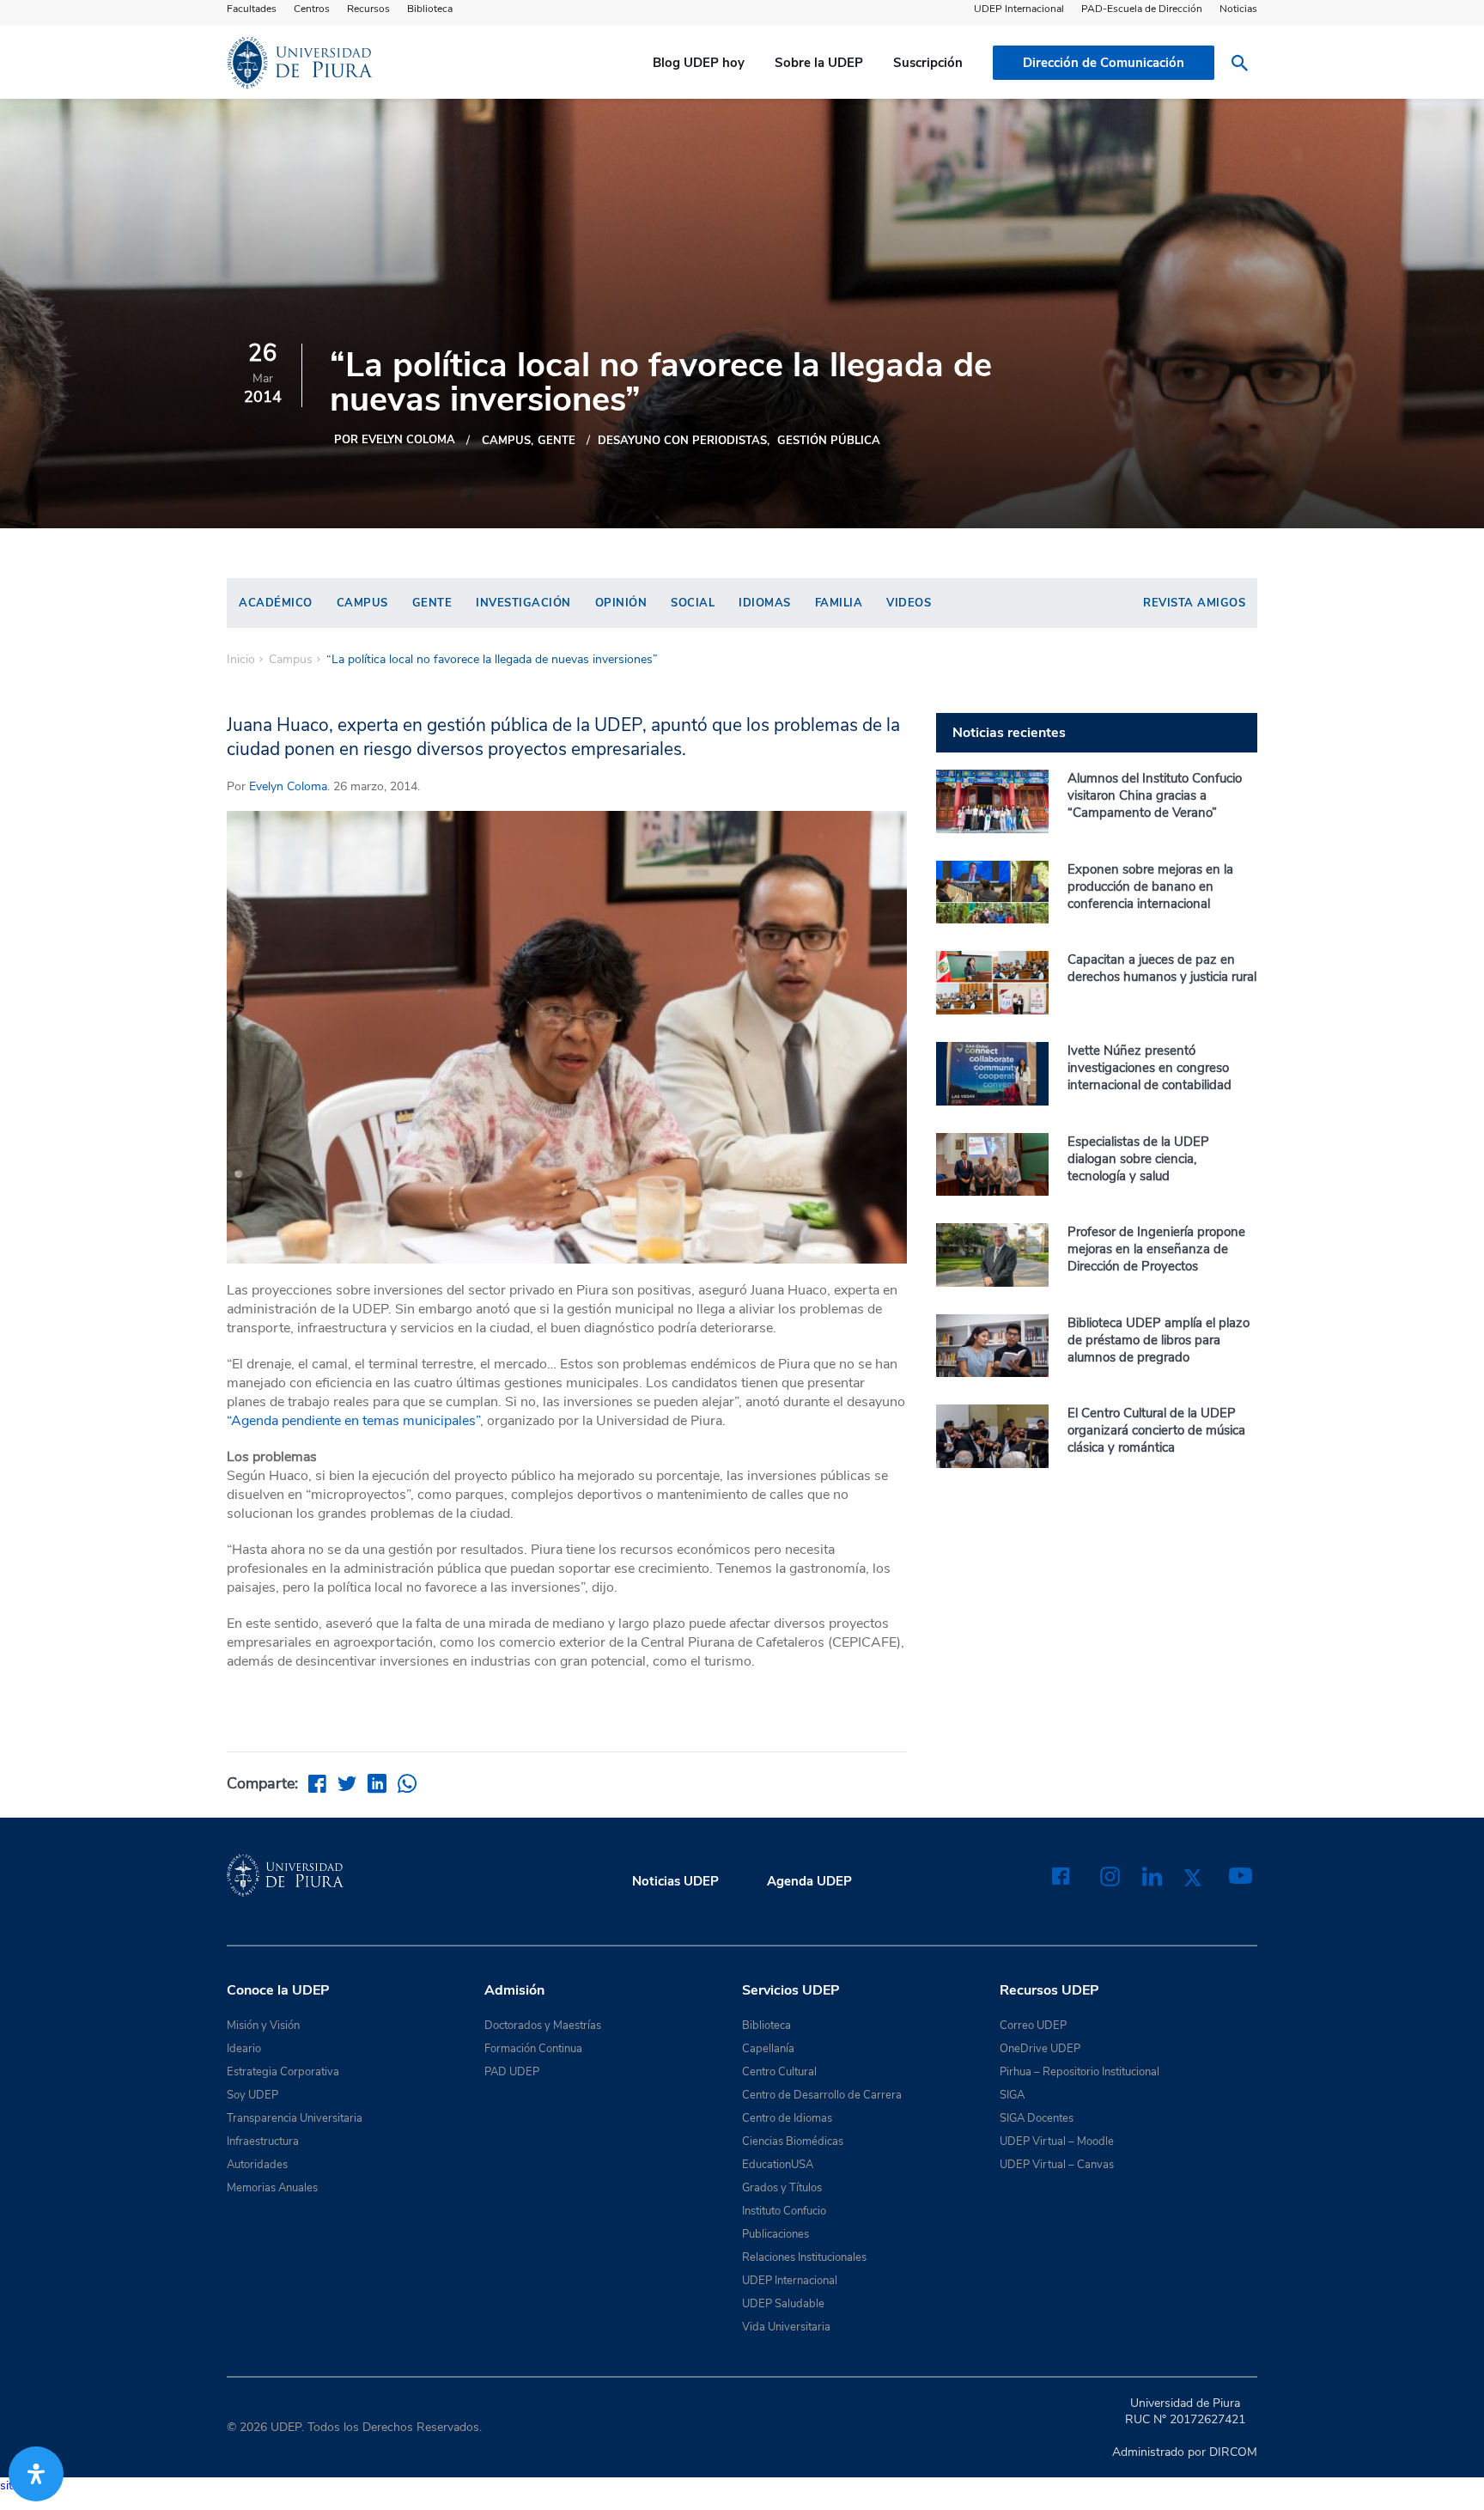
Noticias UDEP (675, 1881)
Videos (909, 603)
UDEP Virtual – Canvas (1057, 2165)
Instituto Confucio (784, 2211)
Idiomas (765, 603)
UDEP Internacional (1019, 9)
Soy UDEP (252, 2095)
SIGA (1012, 2095)
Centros (312, 9)
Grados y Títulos (782, 2188)
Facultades (252, 9)
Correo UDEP (1033, 2026)
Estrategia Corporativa (283, 2072)
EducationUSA (778, 2165)
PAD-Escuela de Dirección (1142, 9)
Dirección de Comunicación (1104, 63)
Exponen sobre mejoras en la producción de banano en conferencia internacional (1150, 886)
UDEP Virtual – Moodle (1057, 2141)
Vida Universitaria (786, 2327)
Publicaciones (775, 2234)
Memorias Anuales (272, 2188)
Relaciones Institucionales (804, 2257)
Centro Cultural (779, 2072)
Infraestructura (263, 2141)
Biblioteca (430, 9)
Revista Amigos (1194, 603)
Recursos (368, 9)
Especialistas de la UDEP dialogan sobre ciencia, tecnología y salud (1138, 1159)
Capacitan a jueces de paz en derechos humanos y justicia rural (1162, 968)
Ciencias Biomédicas (793, 2141)
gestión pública (829, 441)
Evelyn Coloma (288, 786)
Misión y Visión (263, 2026)
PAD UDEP (512, 2072)
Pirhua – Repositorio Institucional (1080, 2072)
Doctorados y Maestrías (543, 2026)
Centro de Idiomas (787, 2118)
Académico (276, 603)
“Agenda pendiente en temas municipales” (353, 1421)
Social (693, 603)
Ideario (244, 2049)
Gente (556, 441)
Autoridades (257, 2165)
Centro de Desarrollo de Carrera (822, 2095)
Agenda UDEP (809, 1881)
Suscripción (928, 63)
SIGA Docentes (1037, 2118)
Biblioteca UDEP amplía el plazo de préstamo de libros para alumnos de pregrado (1159, 1340)
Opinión (621, 603)
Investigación (523, 603)
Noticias (1238, 9)
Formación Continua (533, 2049)
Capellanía (768, 2049)
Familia (839, 603)
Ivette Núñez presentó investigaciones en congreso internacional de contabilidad (1149, 1068)
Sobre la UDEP (819, 63)
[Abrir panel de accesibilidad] (36, 2474)
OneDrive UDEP (1040, 2049)
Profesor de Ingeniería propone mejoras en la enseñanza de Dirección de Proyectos (1156, 1249)
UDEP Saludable (783, 2304)
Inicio (241, 660)
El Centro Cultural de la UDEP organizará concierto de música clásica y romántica (1156, 1430)
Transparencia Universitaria (295, 2118)
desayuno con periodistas (682, 441)
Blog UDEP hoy (699, 63)
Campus (506, 441)
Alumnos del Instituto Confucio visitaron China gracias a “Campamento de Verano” (1155, 795)
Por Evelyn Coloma (395, 440)
